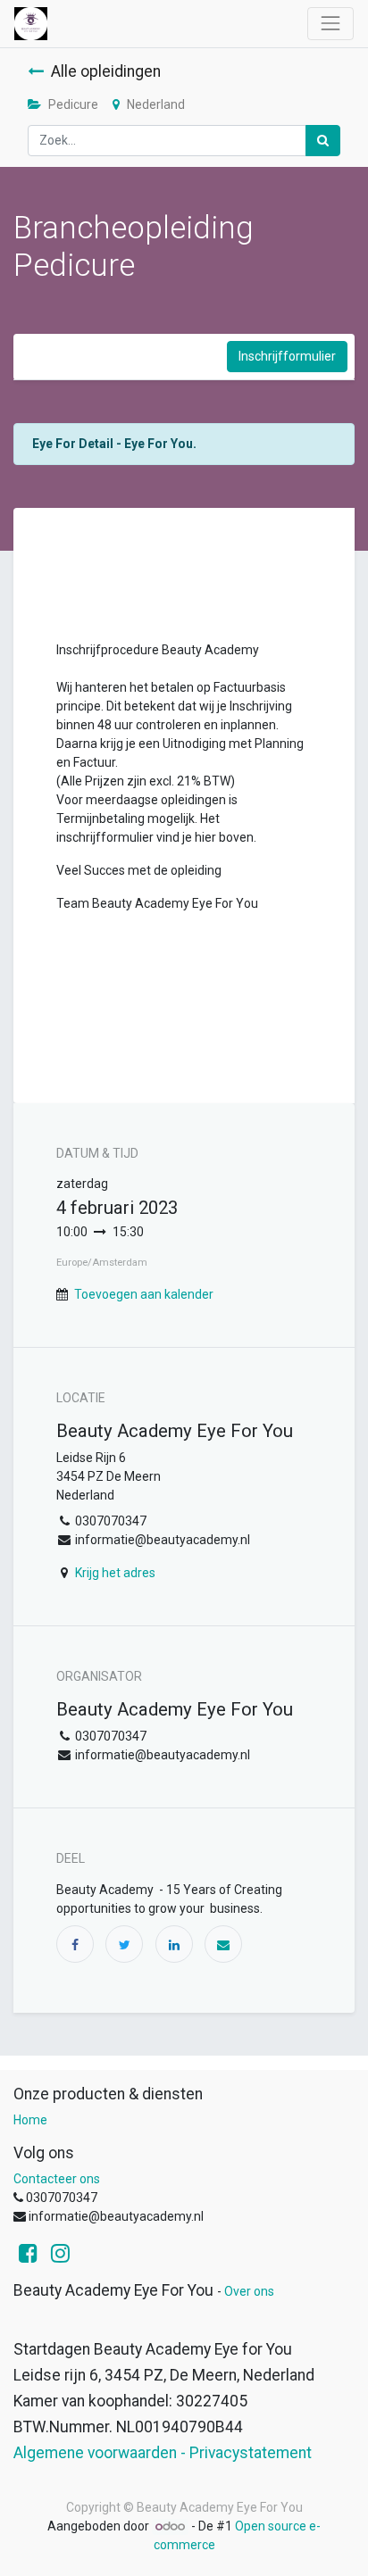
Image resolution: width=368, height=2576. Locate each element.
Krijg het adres (115, 1573)
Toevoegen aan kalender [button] (144, 1294)
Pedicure (73, 104)
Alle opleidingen (106, 71)
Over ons (249, 2291)
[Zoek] (323, 141)
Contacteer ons (57, 2179)
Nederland (156, 104)
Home (30, 2120)
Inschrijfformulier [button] (287, 356)
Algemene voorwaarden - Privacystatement (163, 2453)
